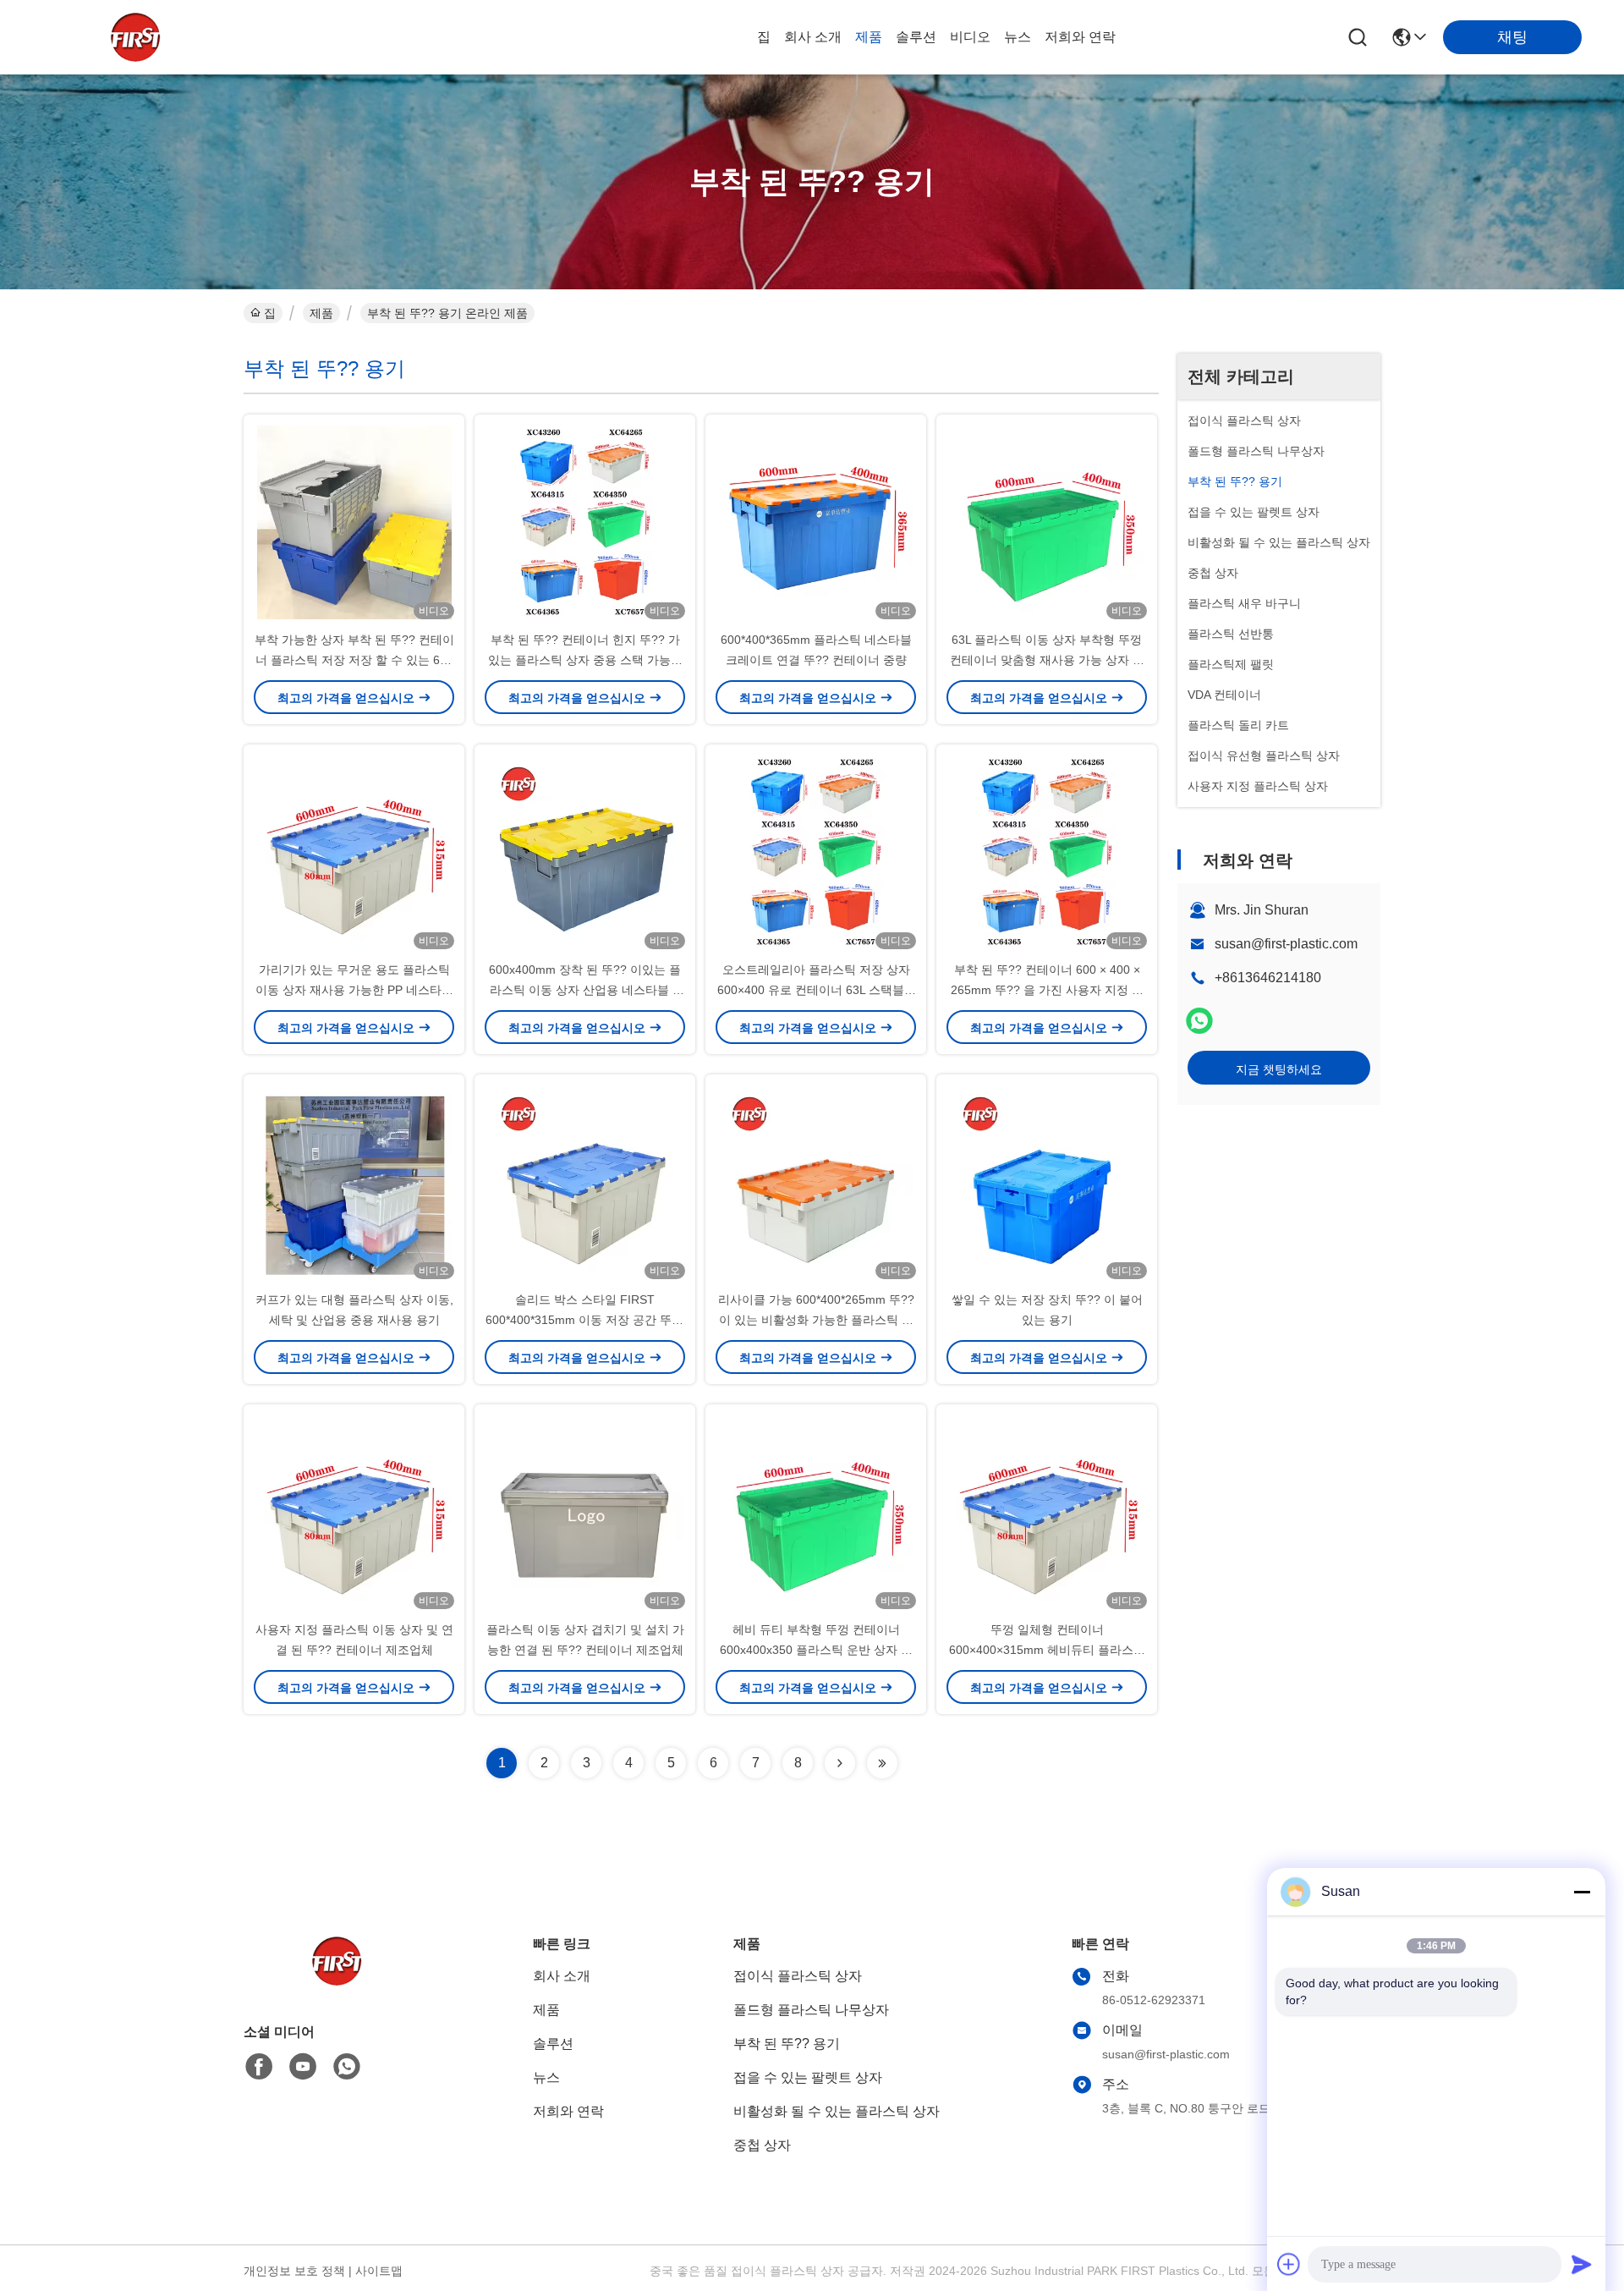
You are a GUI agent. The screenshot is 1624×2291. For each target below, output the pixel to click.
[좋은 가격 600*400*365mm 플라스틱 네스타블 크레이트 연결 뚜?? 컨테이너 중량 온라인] (816, 522)
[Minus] (1582, 1892)
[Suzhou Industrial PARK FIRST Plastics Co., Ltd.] (135, 37)
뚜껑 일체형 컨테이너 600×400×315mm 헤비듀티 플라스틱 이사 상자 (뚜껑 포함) (1047, 1650)
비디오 (970, 37)
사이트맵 (379, 2271)
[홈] (337, 1982)
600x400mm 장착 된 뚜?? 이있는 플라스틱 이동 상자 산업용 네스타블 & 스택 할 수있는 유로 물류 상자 (585, 990)
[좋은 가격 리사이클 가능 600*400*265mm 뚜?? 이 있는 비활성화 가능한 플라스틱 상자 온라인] (816, 1182)
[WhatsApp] (1199, 1021)
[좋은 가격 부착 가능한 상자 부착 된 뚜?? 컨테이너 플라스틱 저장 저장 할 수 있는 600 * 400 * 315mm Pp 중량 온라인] (354, 522)
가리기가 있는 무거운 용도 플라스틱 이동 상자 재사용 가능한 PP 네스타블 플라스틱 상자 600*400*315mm (354, 990)
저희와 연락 (1080, 37)
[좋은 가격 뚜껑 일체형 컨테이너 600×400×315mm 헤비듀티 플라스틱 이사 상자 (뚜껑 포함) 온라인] (1047, 1512)
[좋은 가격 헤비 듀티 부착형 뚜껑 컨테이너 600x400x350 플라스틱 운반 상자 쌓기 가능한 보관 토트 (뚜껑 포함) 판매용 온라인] (816, 1512)
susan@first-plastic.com (1286, 944)
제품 (869, 37)
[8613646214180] (347, 2067)
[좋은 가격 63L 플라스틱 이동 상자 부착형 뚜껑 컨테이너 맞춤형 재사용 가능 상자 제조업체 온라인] (1047, 522)
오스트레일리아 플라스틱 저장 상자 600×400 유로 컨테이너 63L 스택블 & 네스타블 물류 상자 (816, 990)
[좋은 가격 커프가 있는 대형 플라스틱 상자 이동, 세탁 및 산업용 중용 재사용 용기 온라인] (354, 1182)
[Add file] (1289, 2264)
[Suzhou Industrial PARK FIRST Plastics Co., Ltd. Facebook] (259, 2067)
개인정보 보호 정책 (294, 2271)
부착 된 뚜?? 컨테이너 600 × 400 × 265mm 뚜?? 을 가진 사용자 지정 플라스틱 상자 (1047, 990)
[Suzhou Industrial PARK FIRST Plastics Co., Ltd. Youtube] (303, 2067)
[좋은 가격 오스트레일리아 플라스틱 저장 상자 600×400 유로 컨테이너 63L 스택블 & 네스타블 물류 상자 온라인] (816, 852)
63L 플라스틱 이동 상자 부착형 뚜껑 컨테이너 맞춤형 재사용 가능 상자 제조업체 (1047, 660)
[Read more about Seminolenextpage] (840, 1763)
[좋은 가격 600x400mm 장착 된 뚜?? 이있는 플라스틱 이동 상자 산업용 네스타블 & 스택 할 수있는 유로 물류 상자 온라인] (585, 852)
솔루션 (916, 37)
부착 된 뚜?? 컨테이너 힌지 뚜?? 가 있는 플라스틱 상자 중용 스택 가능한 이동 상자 (585, 660)
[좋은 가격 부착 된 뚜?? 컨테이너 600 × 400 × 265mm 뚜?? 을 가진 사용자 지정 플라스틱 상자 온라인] (1047, 852)
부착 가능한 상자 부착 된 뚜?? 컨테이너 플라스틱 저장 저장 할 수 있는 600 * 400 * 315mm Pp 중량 (354, 660)
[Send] (1582, 2264)
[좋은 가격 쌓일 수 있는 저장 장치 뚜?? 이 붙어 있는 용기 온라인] (1047, 1182)
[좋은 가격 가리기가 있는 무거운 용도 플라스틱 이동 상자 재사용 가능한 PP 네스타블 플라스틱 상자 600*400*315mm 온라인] (354, 852)
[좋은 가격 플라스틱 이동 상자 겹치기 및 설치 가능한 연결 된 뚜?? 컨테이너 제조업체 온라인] (585, 1512)
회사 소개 (813, 37)
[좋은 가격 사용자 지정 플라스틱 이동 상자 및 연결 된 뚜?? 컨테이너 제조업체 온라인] (354, 1512)
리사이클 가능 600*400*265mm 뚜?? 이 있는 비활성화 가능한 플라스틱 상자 (816, 1320)
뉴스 (1018, 37)
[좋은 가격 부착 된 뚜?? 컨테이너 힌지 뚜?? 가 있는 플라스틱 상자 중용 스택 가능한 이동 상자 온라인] (585, 522)
